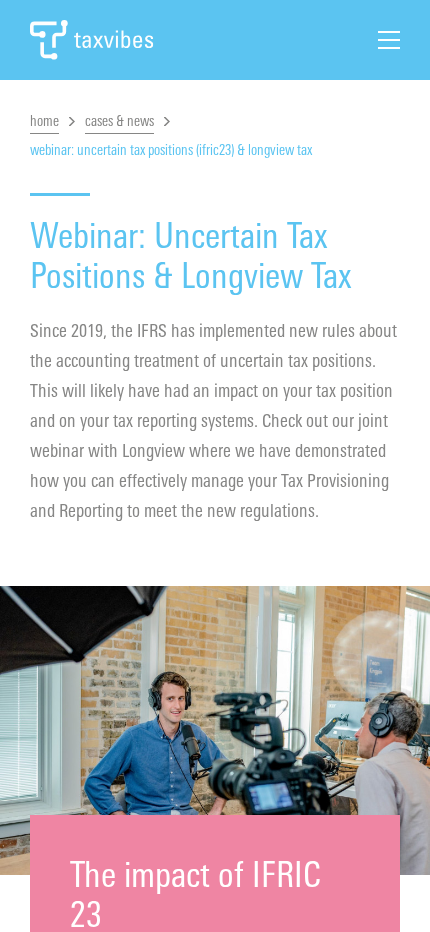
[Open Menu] (389, 40)
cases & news (119, 121)
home (44, 121)
